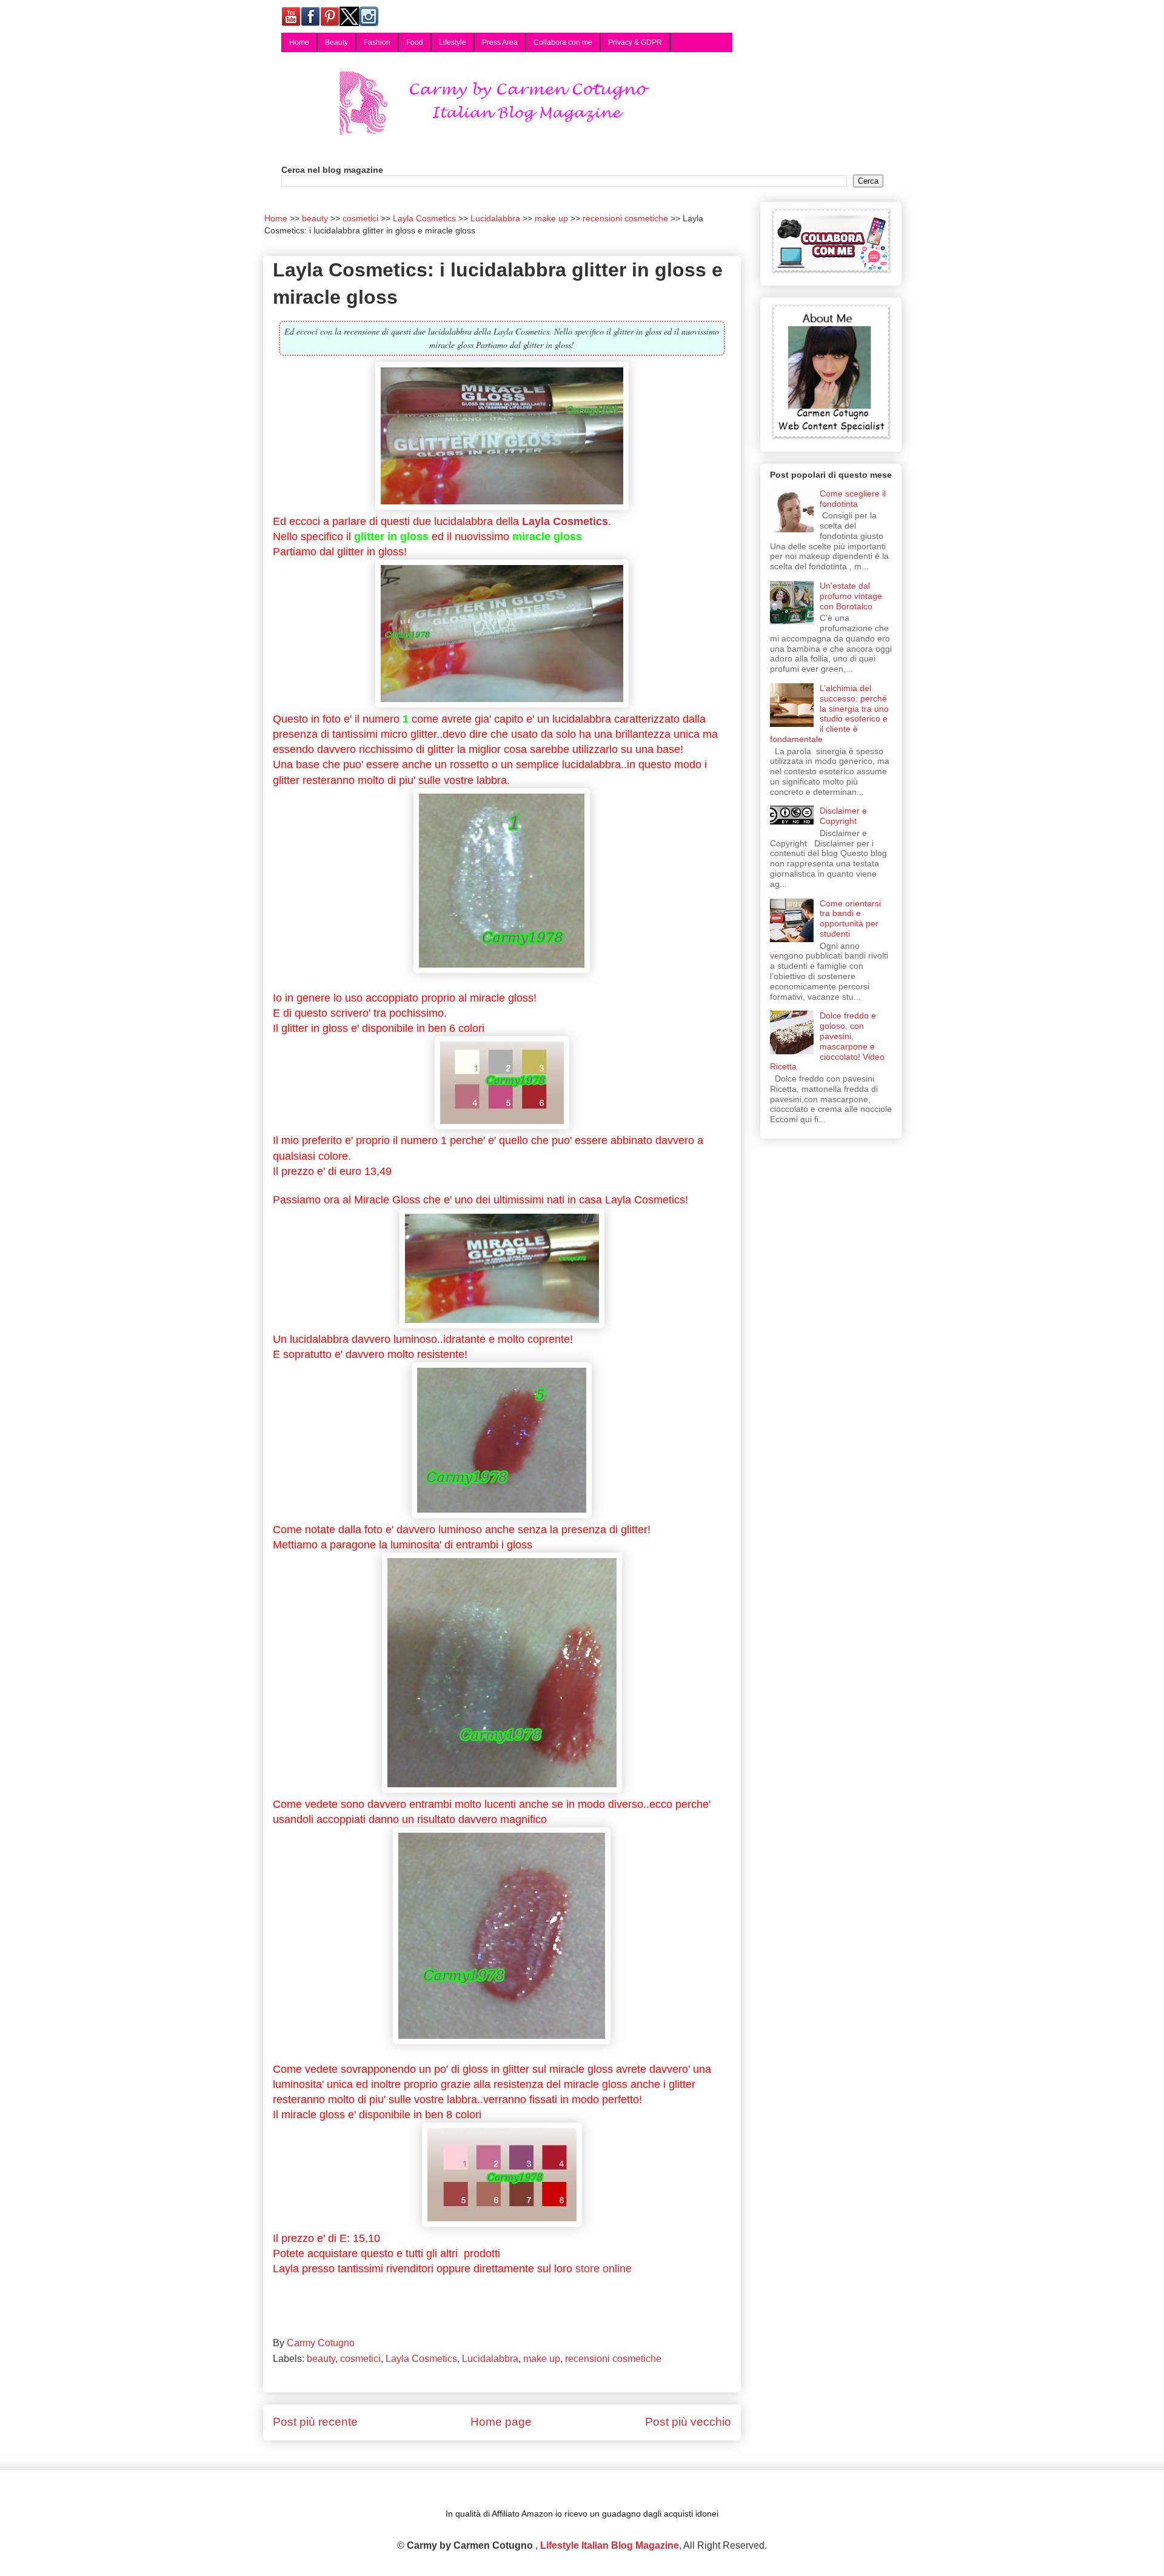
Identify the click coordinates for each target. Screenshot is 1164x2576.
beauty (321, 2359)
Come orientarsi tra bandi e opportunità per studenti (850, 918)
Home (299, 42)
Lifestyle (453, 42)
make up (542, 2359)
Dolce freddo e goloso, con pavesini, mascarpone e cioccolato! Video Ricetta (828, 1041)
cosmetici (360, 2359)
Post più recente (315, 2422)
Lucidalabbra (490, 2359)
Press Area (500, 42)
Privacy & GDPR (635, 42)
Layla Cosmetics (565, 521)
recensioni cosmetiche (613, 2359)
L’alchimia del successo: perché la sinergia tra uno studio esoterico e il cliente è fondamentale (830, 714)
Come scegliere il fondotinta (853, 499)
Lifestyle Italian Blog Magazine (610, 2545)
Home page (501, 2422)
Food (415, 42)
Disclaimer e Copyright (843, 816)
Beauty (336, 42)
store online (604, 2269)
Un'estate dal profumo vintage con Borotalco (851, 596)
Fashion (377, 42)
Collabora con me (563, 42)
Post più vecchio (688, 2422)
